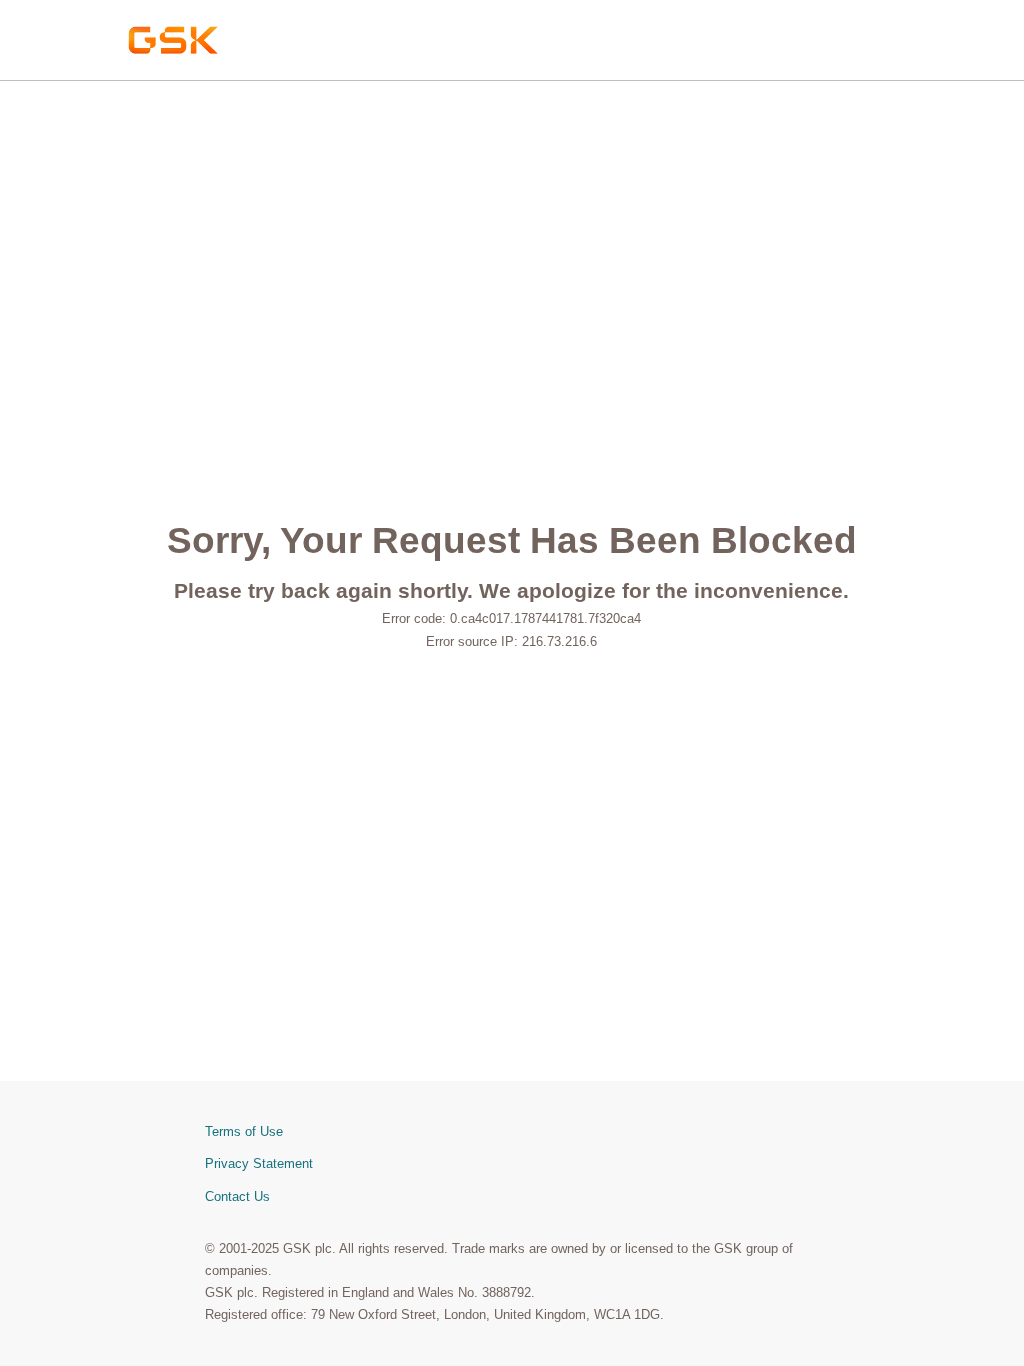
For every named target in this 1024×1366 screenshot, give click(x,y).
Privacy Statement (259, 1163)
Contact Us (237, 1196)
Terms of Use (244, 1131)
